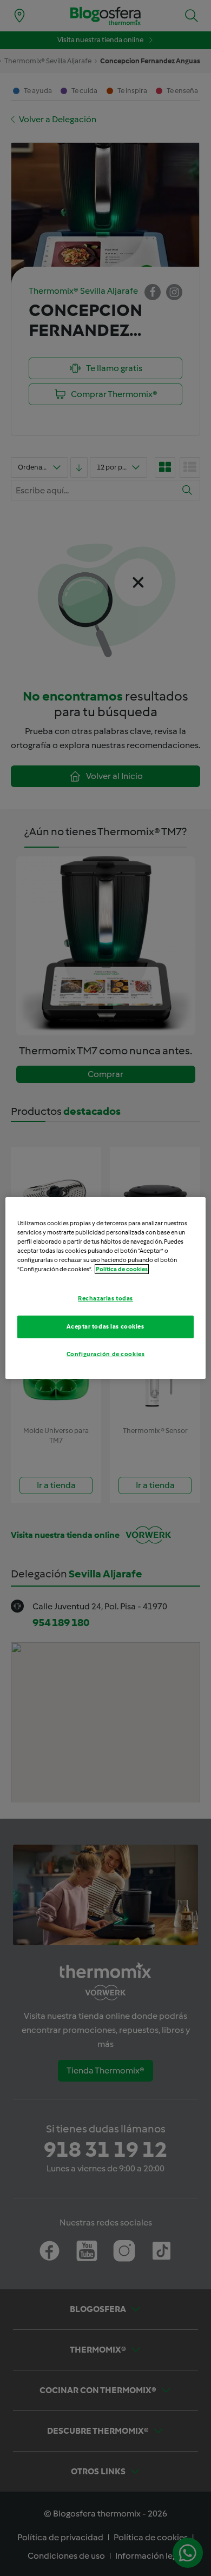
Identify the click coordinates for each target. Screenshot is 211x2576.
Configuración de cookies (106, 1354)
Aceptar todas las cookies (105, 1326)
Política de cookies (122, 1269)
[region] (106, 1288)
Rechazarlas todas (105, 1298)
